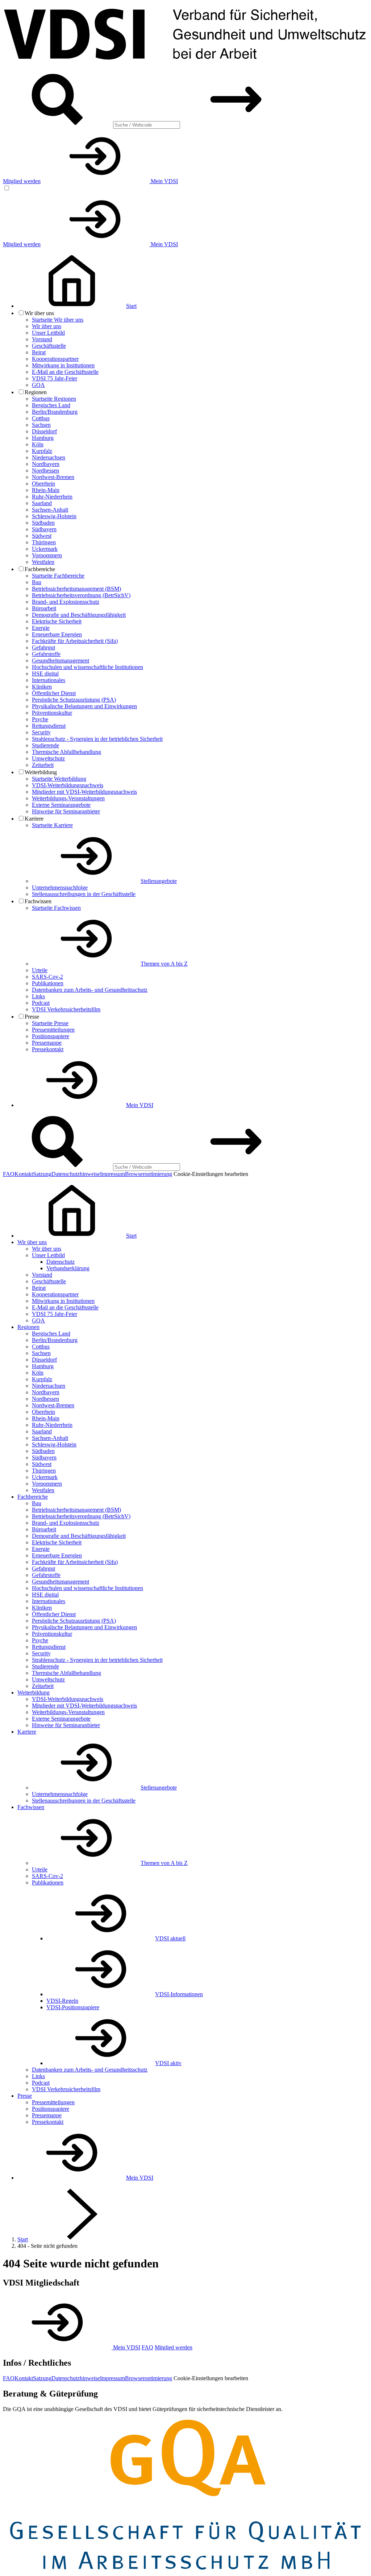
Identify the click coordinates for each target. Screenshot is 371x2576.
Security (41, 732)
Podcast (41, 1003)
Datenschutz (61, 1262)
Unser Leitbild (48, 333)
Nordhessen (45, 470)
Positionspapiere (51, 1036)
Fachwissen (31, 1807)
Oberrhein (43, 484)
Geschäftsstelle (49, 346)
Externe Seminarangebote (61, 805)
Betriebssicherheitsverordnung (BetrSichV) (81, 595)
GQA (38, 385)
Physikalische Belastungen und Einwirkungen (84, 706)
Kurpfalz (42, 451)
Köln (38, 444)
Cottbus (41, 418)
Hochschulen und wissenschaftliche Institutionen (87, 667)
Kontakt (24, 1174)
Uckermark (45, 549)
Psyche (40, 719)
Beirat (39, 352)
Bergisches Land (51, 405)
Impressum (112, 1174)
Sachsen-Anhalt (50, 510)
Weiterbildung (34, 1692)
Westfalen (43, 562)
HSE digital (45, 674)
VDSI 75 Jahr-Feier (55, 378)
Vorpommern (47, 555)
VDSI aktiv (168, 2063)
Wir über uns (47, 326)
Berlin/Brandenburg (55, 412)
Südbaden (43, 523)
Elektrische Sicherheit (57, 621)
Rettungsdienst (49, 726)
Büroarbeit (44, 608)
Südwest (42, 536)
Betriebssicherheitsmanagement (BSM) (76, 589)
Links (38, 996)
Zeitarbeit (43, 765)
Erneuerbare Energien (57, 634)
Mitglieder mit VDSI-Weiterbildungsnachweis (84, 792)
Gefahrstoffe (46, 654)
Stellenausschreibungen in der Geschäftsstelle (84, 894)
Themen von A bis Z (164, 964)
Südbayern (44, 529)
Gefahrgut (43, 647)
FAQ (9, 1174)
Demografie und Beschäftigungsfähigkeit (79, 615)
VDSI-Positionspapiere (73, 2007)
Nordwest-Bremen (53, 477)
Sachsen (41, 425)
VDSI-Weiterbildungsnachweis (68, 785)
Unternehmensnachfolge (60, 887)
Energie (41, 628)
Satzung (42, 1174)
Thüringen (44, 542)
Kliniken (42, 687)
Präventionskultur (52, 713)
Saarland (42, 503)
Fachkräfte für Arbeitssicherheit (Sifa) (75, 641)
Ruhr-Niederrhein (52, 497)
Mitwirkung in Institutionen (63, 365)
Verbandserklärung (68, 1268)
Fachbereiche (33, 1497)
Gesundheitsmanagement (61, 660)
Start (23, 2239)
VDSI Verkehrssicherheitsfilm (66, 1009)
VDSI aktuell (170, 1938)
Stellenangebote (159, 881)
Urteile (40, 970)
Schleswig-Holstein (54, 516)
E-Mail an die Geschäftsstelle (65, 372)
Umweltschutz (48, 758)
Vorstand (42, 339)
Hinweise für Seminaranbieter (66, 811)
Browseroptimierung (149, 1174)
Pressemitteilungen (53, 1030)
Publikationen (48, 983)
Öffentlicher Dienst (54, 693)
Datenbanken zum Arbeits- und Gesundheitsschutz (90, 990)
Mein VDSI (164, 181)
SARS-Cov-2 (47, 977)
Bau (37, 582)
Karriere (27, 1732)
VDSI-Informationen (179, 1994)
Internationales (49, 680)
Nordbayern (46, 464)
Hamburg (43, 438)
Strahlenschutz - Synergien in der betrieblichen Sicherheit (97, 739)
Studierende (45, 745)
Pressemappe (47, 1043)
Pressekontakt (48, 1049)
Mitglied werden (22, 181)
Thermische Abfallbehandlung (66, 752)
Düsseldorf (44, 431)
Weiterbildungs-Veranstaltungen (68, 798)
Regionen (28, 1327)
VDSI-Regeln (62, 2001)
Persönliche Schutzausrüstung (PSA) (74, 700)
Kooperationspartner (55, 359)
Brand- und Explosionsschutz (66, 602)
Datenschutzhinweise (76, 1174)
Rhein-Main (46, 490)
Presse (25, 2096)
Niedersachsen (49, 457)
